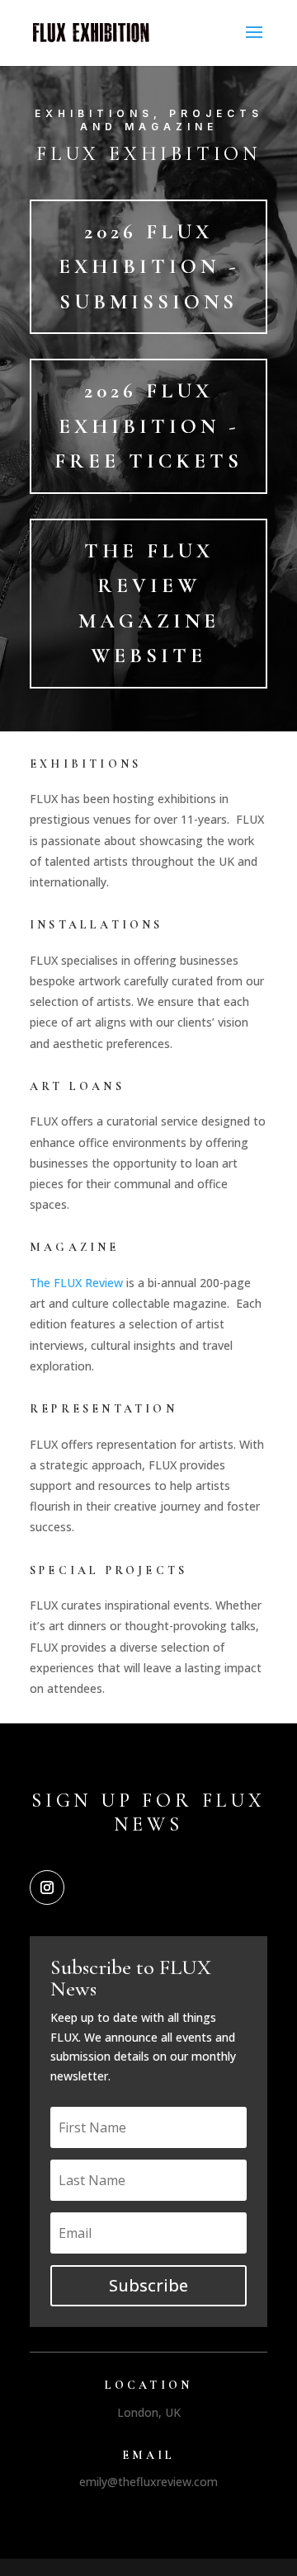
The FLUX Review (76, 1283)
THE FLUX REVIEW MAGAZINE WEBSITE (149, 604)
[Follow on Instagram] (47, 1887)
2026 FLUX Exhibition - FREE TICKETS (148, 426)
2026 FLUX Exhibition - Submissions (149, 267)
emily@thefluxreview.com (148, 2482)
